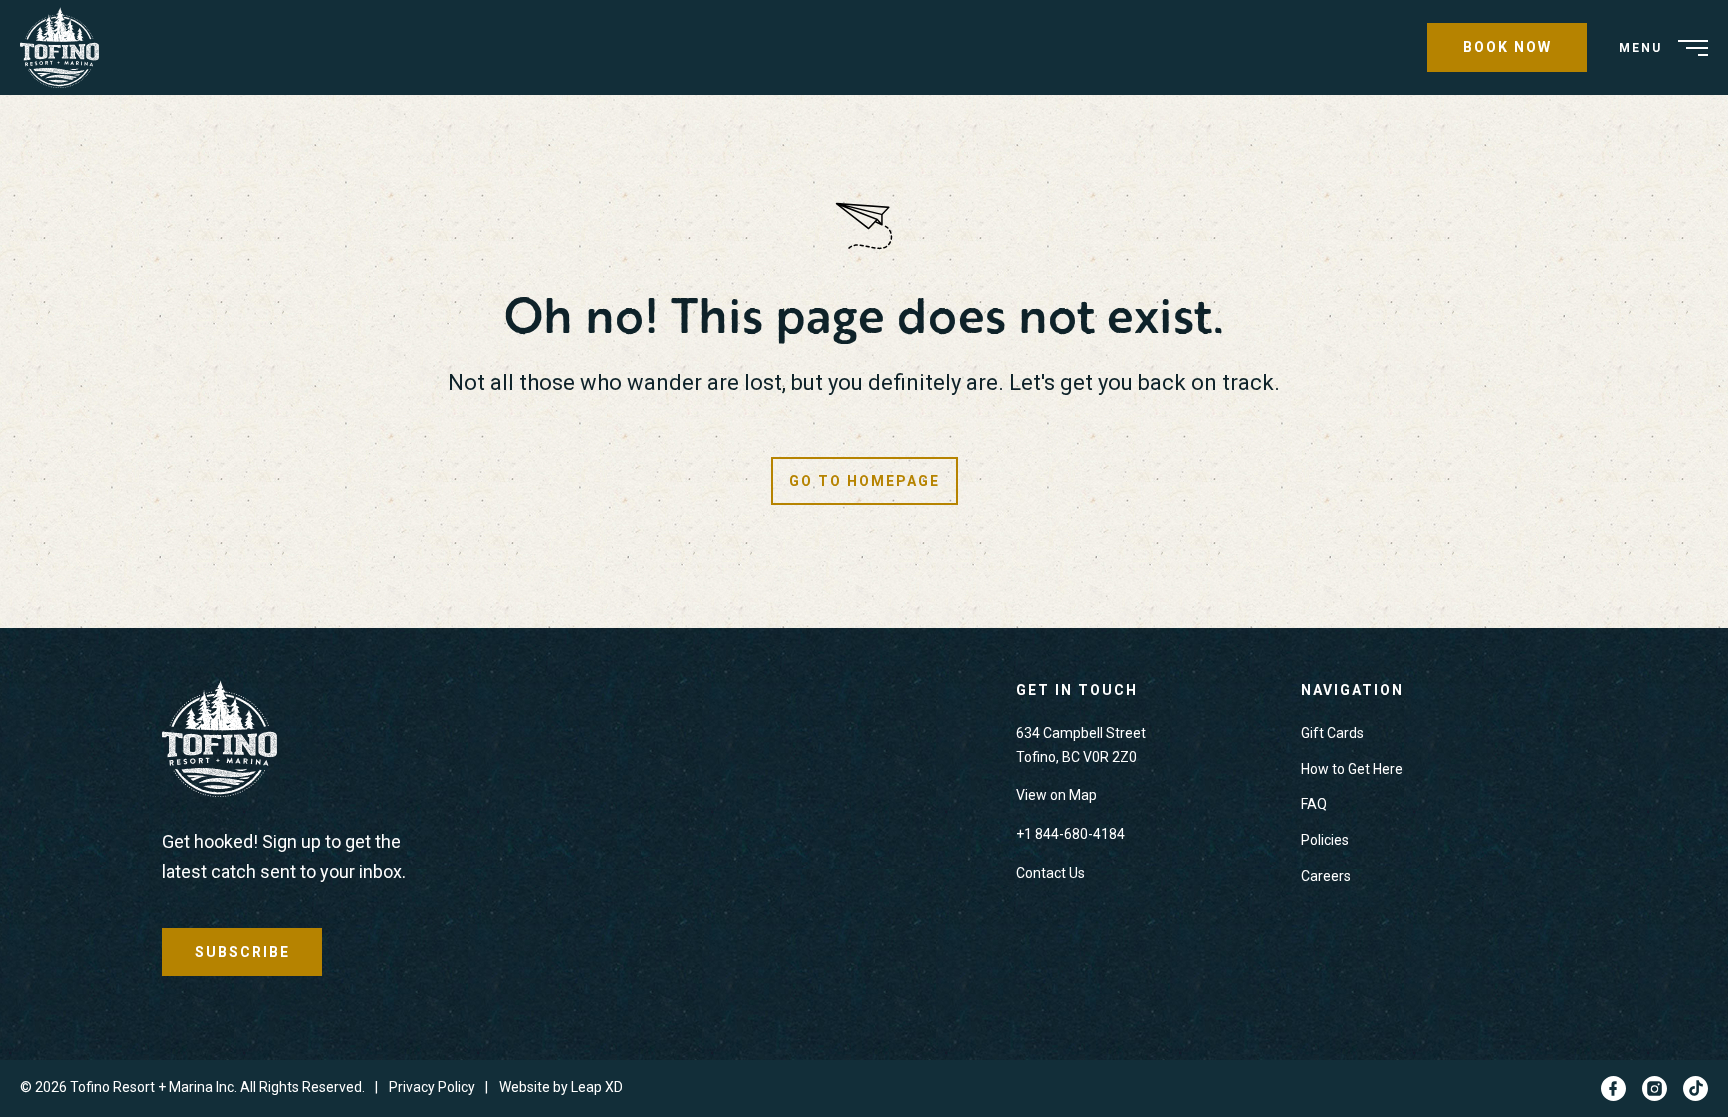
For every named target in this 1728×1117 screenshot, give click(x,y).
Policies (1325, 840)
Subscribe (242, 952)
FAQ (1314, 804)
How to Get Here (1352, 769)
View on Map (1056, 795)
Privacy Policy (432, 1087)
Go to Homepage (864, 481)
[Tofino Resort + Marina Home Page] (219, 743)
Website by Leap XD (561, 1087)
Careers (1326, 876)
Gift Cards (1332, 733)
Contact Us (1050, 873)
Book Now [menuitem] (1507, 47)
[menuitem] (67, 47)
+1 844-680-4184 (1070, 834)
